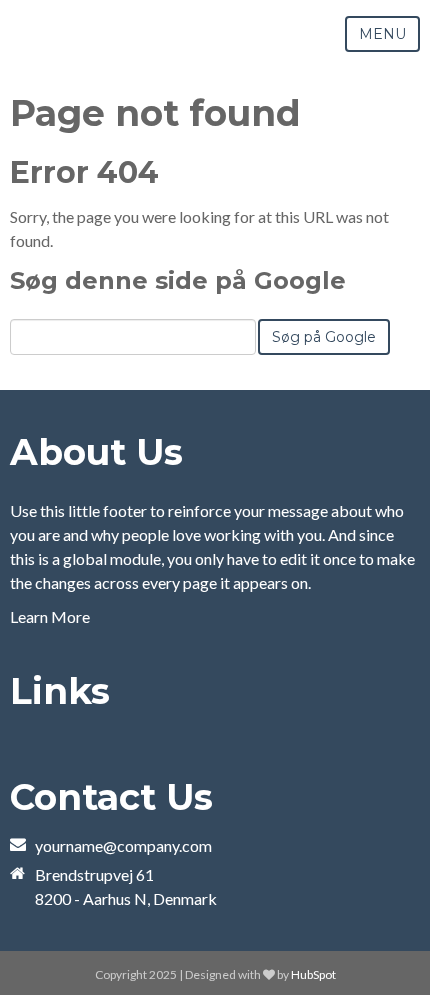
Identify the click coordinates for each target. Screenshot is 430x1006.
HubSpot (313, 974)
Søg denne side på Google (178, 280)
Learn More (50, 616)
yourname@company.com (123, 845)
